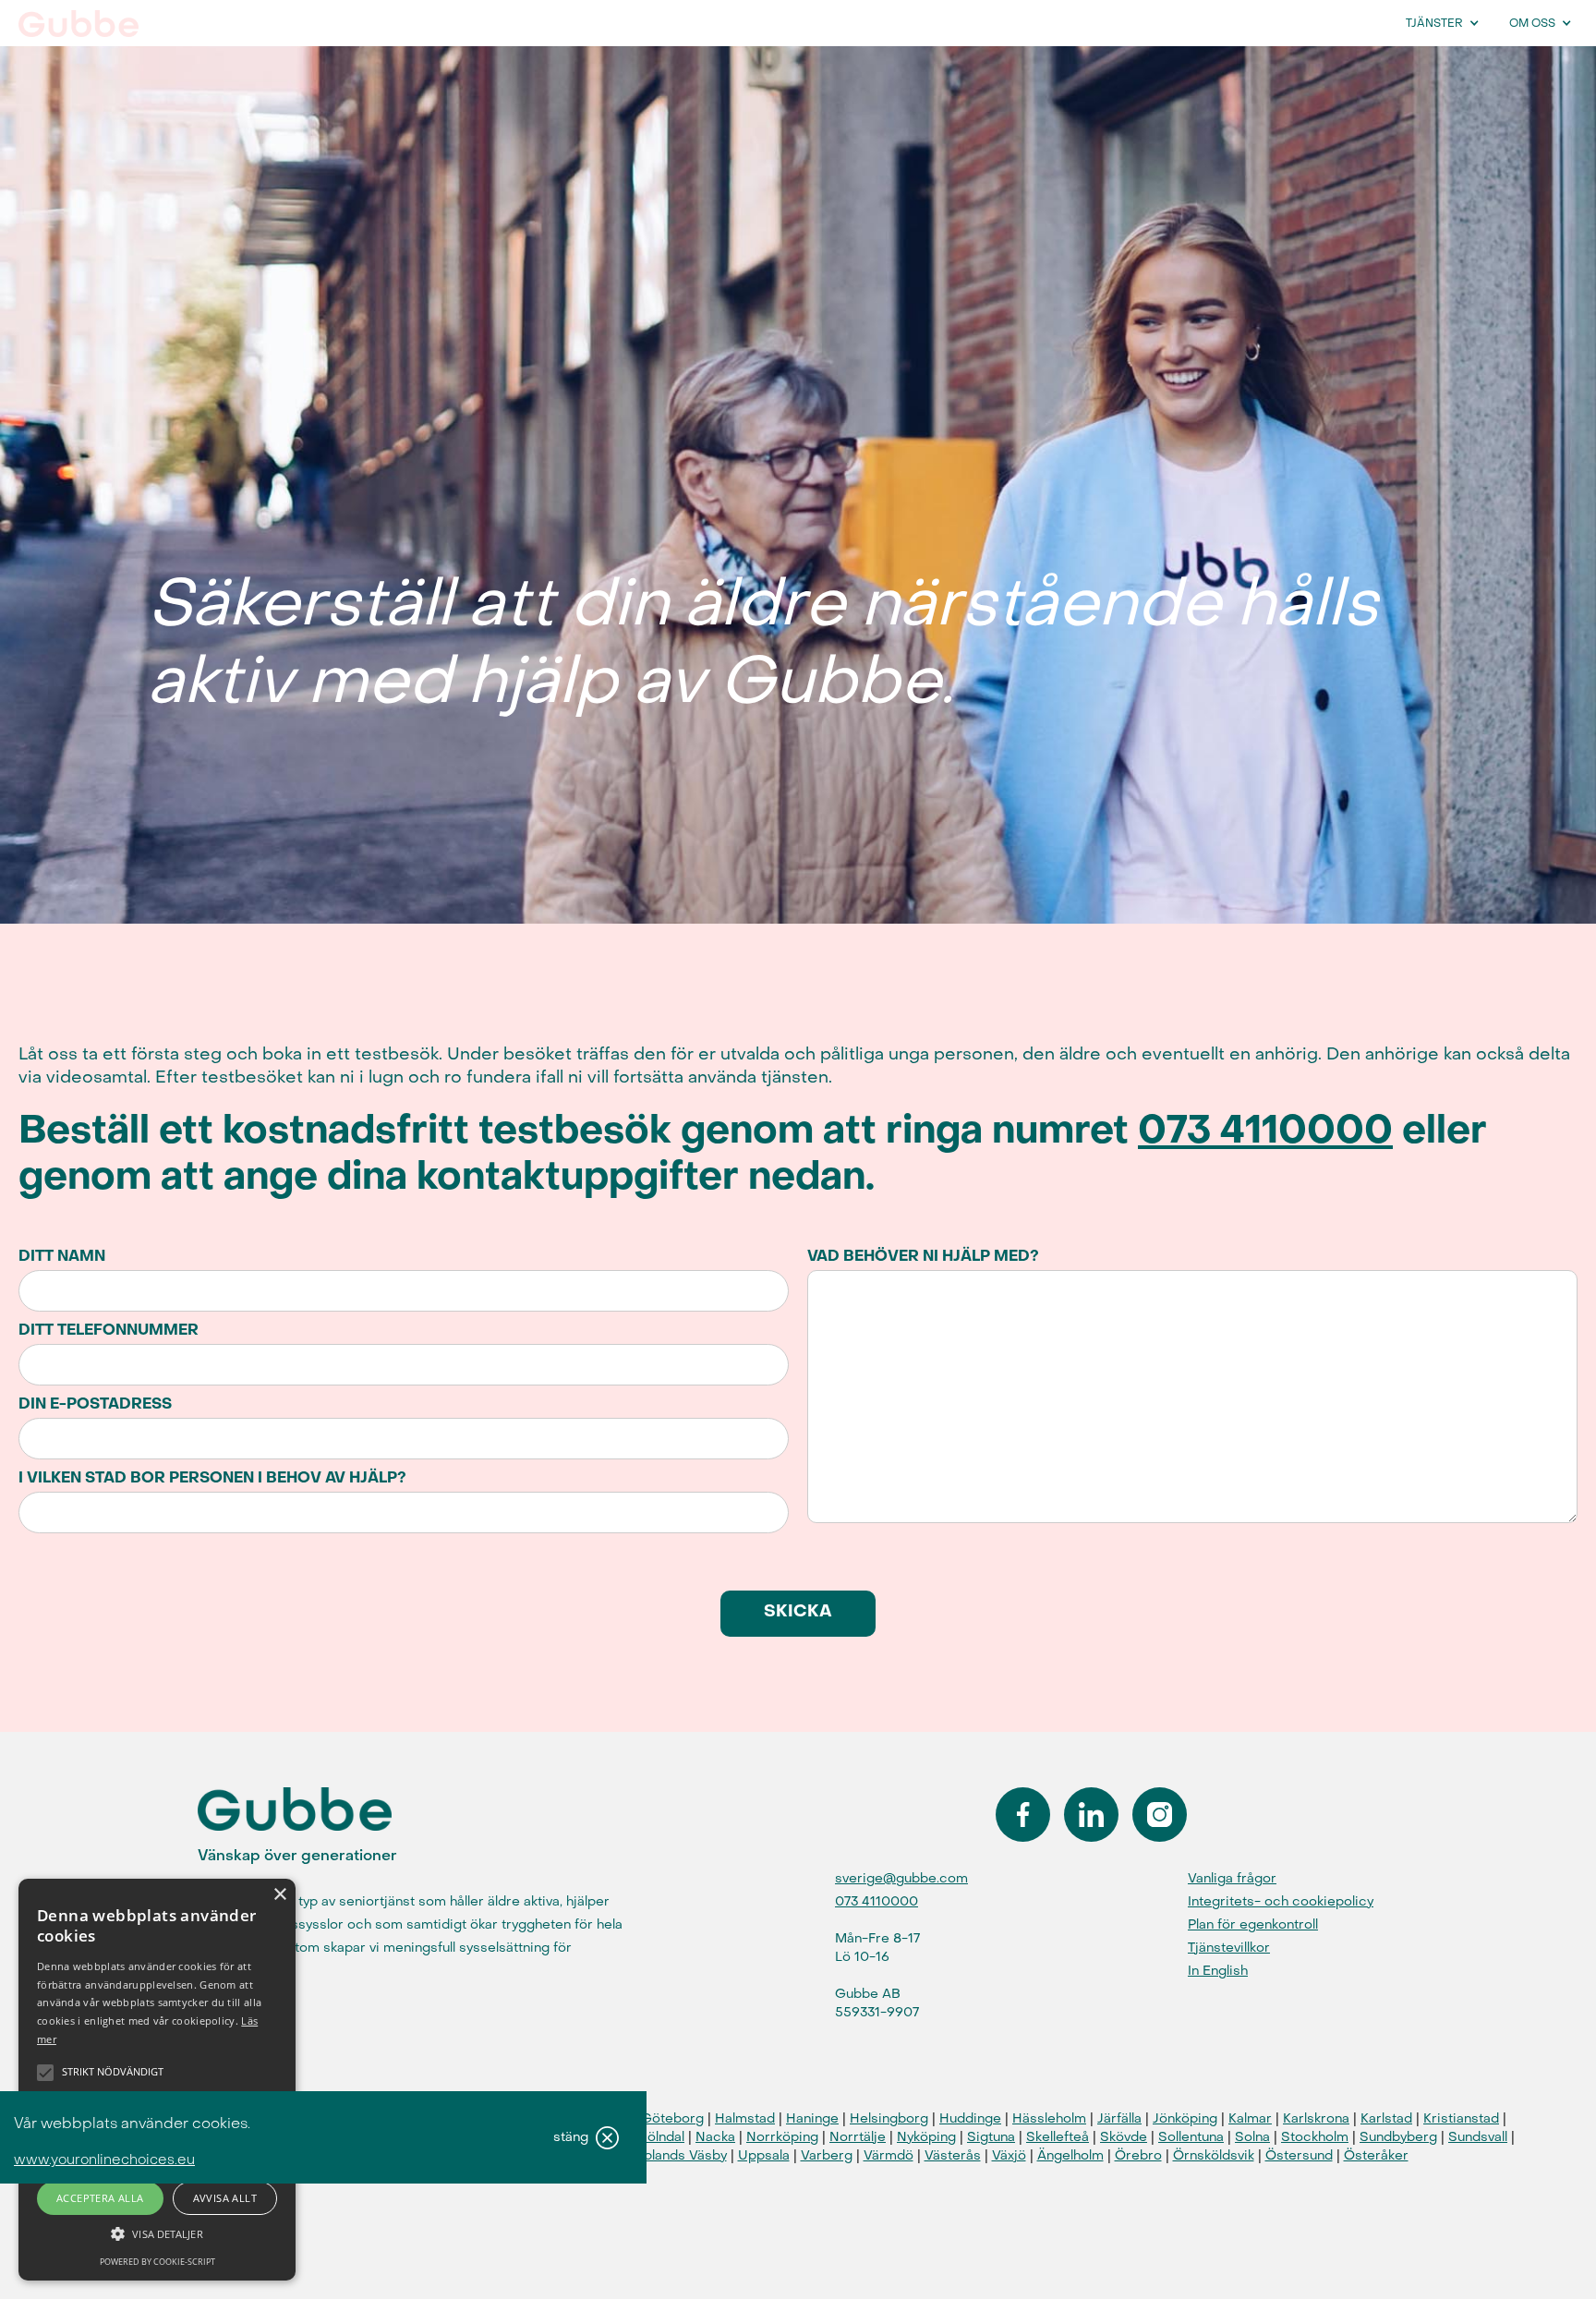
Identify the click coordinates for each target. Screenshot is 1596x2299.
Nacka (715, 2137)
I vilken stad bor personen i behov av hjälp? (212, 1478)
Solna (1252, 2137)
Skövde (1124, 2137)
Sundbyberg (1398, 2137)
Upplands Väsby (676, 2155)
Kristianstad (1461, 2118)
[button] (1447, 23)
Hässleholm (1049, 2118)
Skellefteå (1058, 2137)
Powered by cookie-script (157, 2262)
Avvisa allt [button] (225, 2198)
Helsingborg (889, 2118)
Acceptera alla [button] (100, 2198)
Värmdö (889, 2155)
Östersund (1299, 2155)
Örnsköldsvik (1214, 2155)
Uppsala (764, 2155)
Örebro (1138, 2155)
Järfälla (1119, 2118)
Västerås (953, 2155)
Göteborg (672, 2118)
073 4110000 (1265, 1130)
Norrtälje (858, 2137)
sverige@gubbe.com (901, 1878)
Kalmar (1250, 2118)
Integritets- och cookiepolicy (1281, 1901)
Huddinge (970, 2118)
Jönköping (1185, 2118)
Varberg (827, 2155)
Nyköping (926, 2137)
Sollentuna (1191, 2137)
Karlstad (1386, 2118)
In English (1218, 1971)
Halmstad (745, 2118)
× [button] (279, 1895)
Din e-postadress (95, 1404)
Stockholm (1315, 2137)
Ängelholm (1070, 2155)
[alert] (157, 2080)
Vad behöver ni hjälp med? (923, 1256)
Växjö (1009, 2155)
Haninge (812, 2118)
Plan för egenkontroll (1253, 1924)
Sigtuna (991, 2137)
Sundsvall (1478, 2137)
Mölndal (660, 2137)
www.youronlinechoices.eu (104, 2160)
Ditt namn (62, 1256)
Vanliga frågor (1232, 1878)
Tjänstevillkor (1229, 1948)
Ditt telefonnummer (109, 1330)
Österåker (1376, 2155)
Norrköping (782, 2137)
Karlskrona (1316, 2118)
